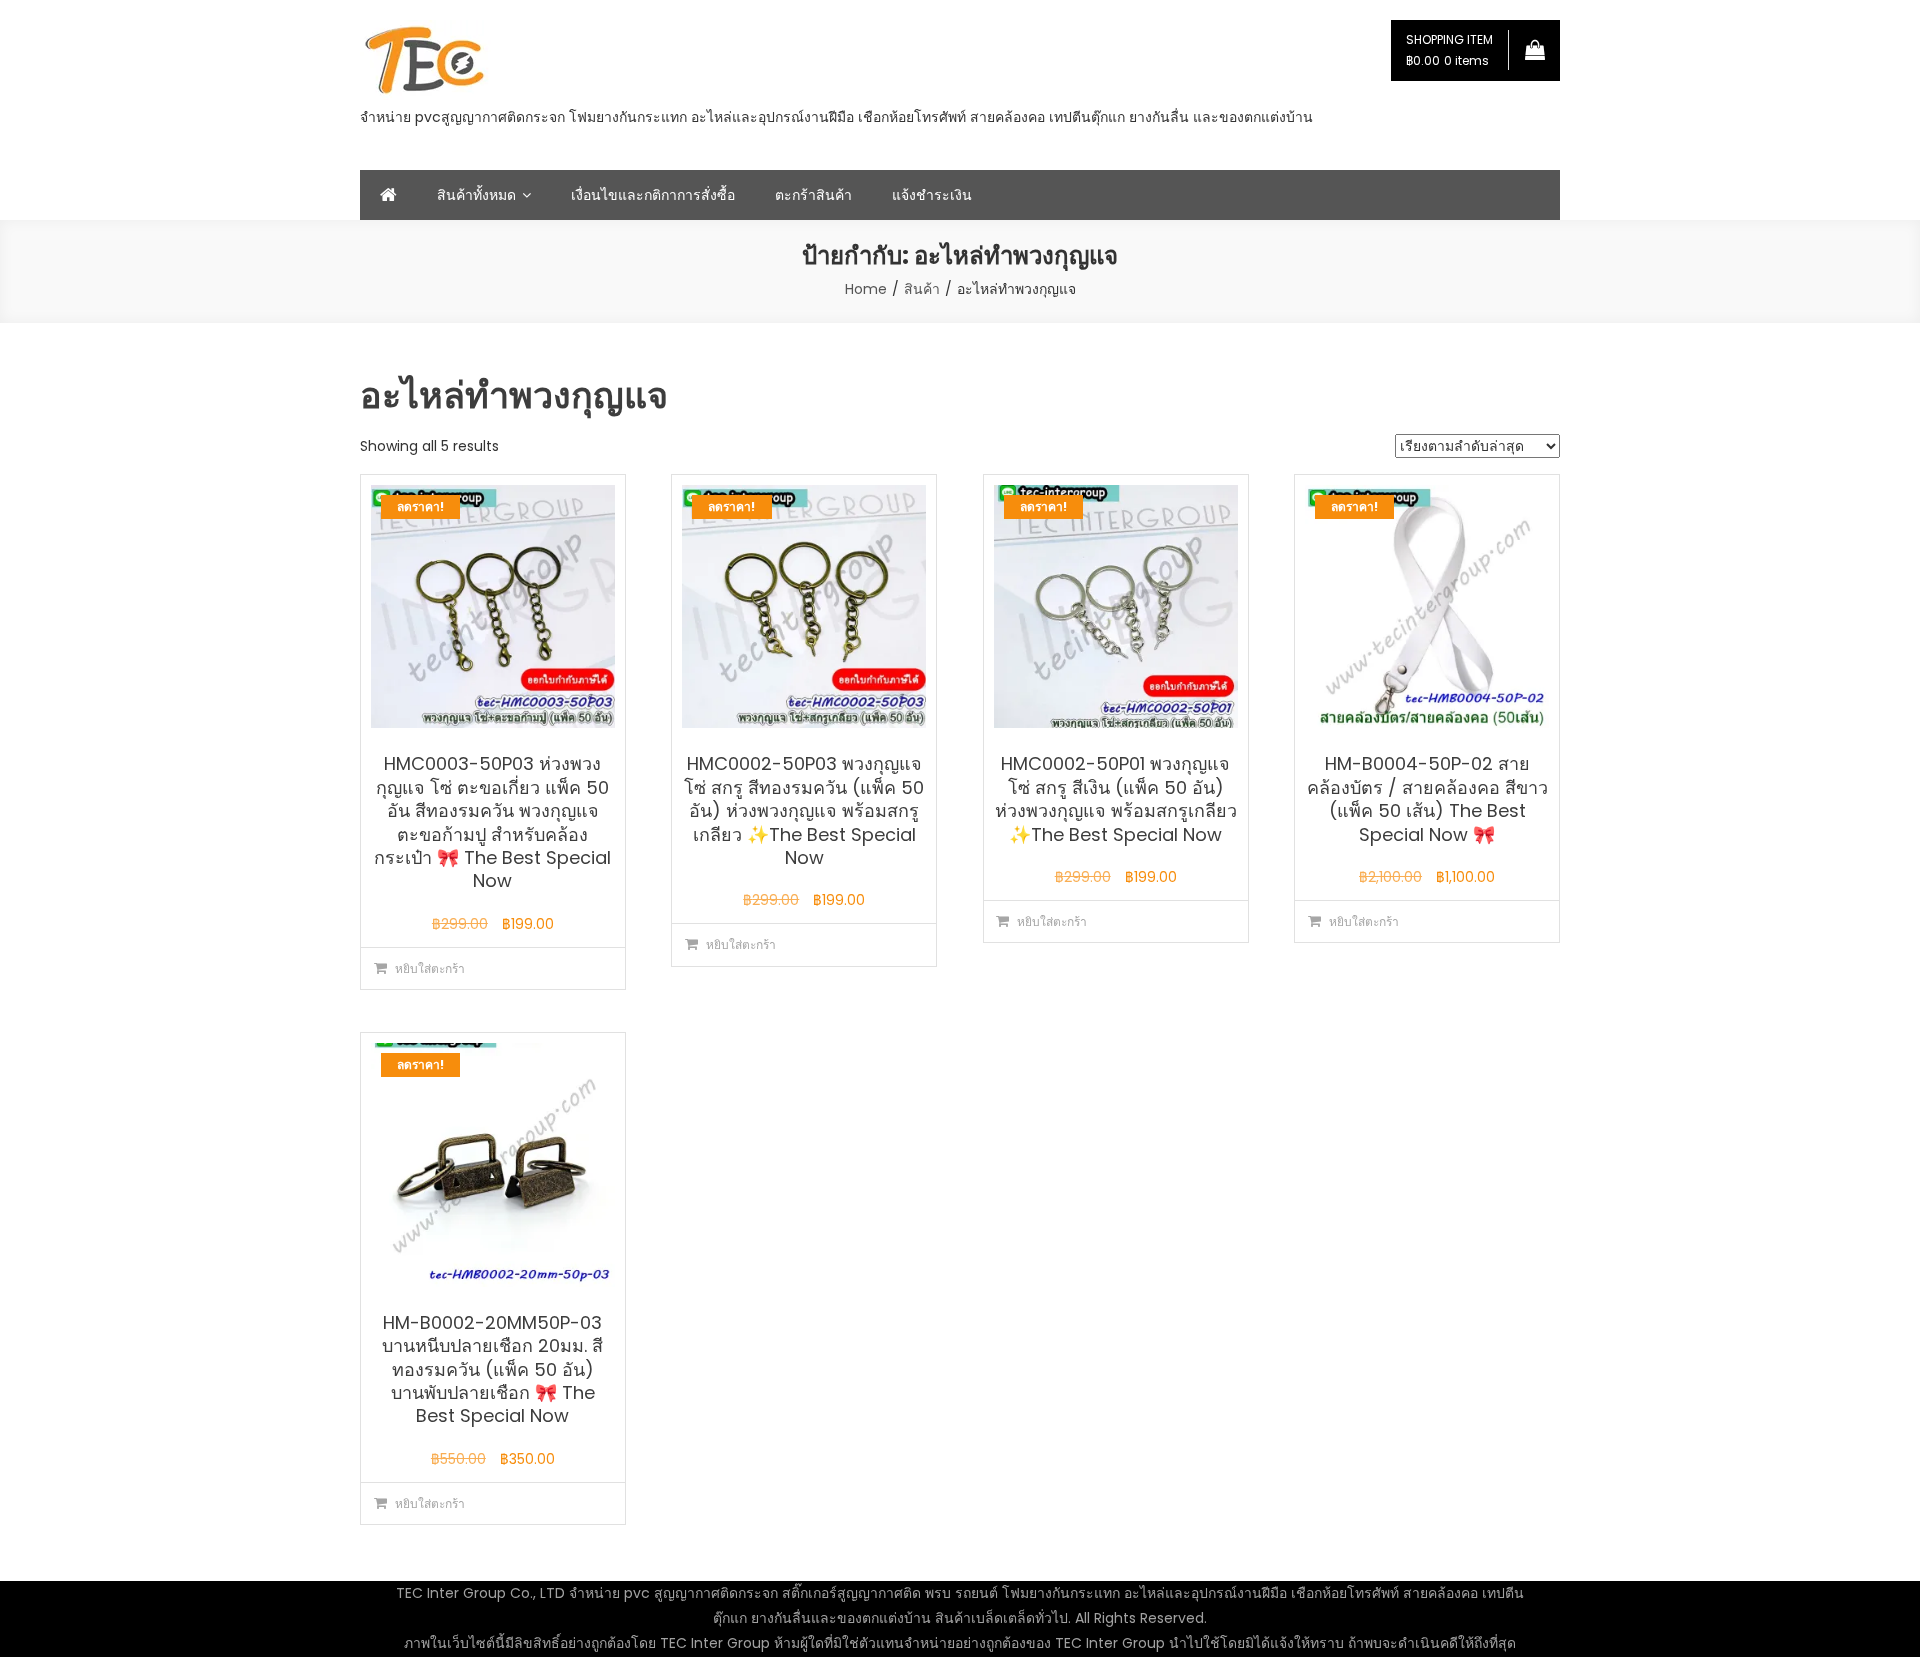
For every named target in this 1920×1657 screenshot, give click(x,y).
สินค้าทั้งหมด (476, 195)
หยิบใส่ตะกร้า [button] (430, 968)
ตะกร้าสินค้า (813, 195)
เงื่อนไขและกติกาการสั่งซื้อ (653, 195)
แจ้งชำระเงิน (932, 195)
